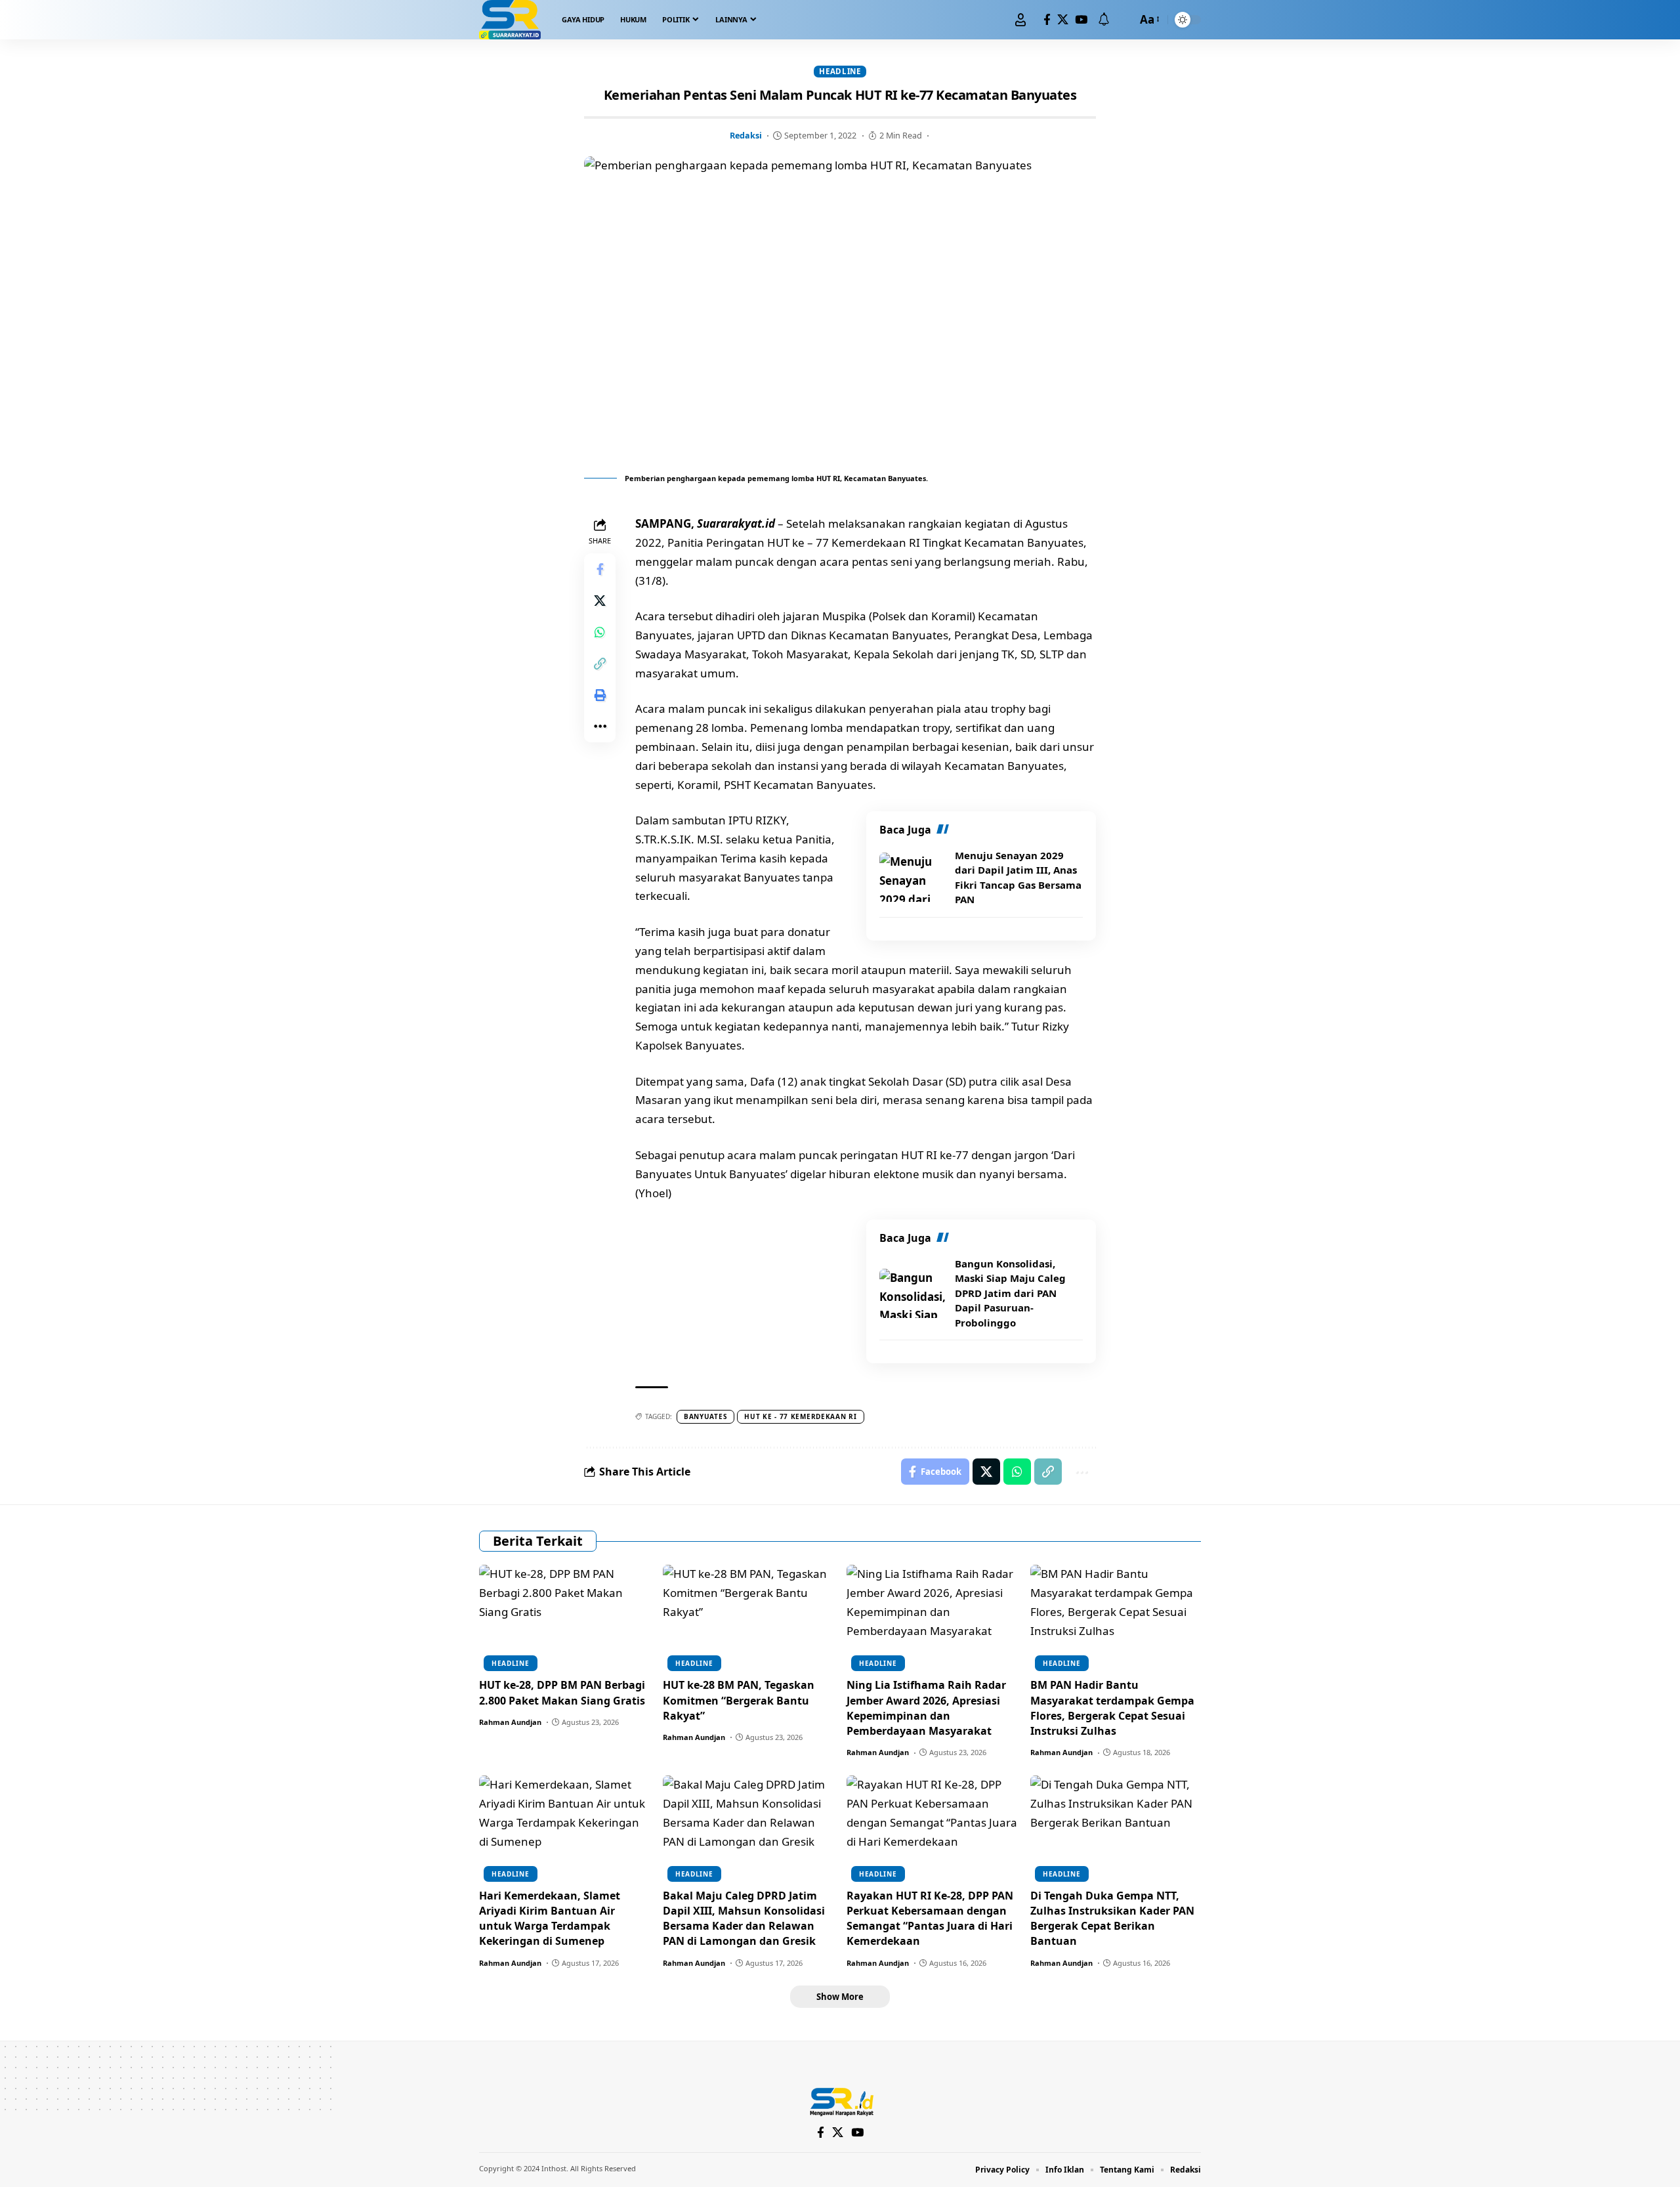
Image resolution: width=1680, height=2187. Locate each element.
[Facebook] (1047, 20)
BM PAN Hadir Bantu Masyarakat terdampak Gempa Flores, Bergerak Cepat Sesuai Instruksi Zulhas (1112, 1708)
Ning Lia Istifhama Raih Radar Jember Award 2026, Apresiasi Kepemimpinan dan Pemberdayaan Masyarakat (926, 1708)
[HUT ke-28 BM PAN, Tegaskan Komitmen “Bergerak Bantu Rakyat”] (748, 1616)
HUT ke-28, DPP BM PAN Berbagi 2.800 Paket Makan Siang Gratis (562, 1692)
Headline (840, 71)
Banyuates (705, 1416)
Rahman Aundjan (510, 1722)
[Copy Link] (600, 664)
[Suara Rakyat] (510, 20)
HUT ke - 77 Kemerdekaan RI (800, 1416)
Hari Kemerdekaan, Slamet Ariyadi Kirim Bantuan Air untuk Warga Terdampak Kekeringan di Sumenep (550, 1919)
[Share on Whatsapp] (600, 632)
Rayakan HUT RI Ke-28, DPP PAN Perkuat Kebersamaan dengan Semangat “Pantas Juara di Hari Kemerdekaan (930, 1919)
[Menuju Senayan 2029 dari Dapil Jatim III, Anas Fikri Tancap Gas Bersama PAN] (912, 877)
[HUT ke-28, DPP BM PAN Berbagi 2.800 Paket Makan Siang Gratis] (564, 1616)
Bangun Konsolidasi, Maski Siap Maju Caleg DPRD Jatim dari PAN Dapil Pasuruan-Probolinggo (1010, 1293)
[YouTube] (1081, 20)
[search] (1123, 20)
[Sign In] (1020, 20)
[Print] (600, 695)
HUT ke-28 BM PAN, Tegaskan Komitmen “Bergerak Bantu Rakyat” (739, 1700)
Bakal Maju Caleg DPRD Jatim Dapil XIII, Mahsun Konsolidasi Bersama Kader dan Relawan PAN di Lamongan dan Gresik (744, 1919)
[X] (1063, 20)
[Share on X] (600, 601)
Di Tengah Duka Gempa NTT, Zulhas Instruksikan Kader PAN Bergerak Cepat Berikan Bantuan (1112, 1919)
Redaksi (746, 135)
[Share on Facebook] (600, 569)
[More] (600, 727)
